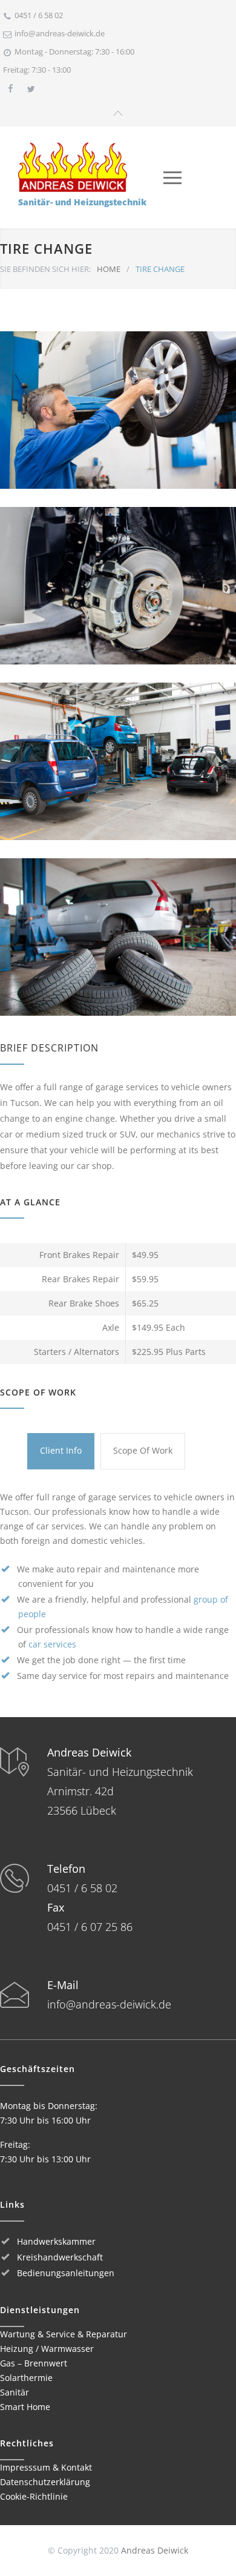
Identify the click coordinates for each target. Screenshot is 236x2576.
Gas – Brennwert (34, 2363)
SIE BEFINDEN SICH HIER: (45, 269)
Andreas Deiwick (155, 2550)
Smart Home (25, 2407)
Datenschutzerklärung (45, 2482)
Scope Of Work (143, 1450)
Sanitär (15, 2392)
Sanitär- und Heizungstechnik (82, 202)
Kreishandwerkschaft (60, 2257)
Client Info (61, 1450)
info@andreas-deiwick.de (60, 33)
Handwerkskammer (56, 2241)
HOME (109, 269)
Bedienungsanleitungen (66, 2273)
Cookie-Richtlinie (34, 2496)
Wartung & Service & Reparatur (64, 2334)
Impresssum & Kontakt (46, 2467)
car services (52, 1644)
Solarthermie (26, 2378)
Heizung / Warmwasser (47, 2349)
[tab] (61, 1451)
